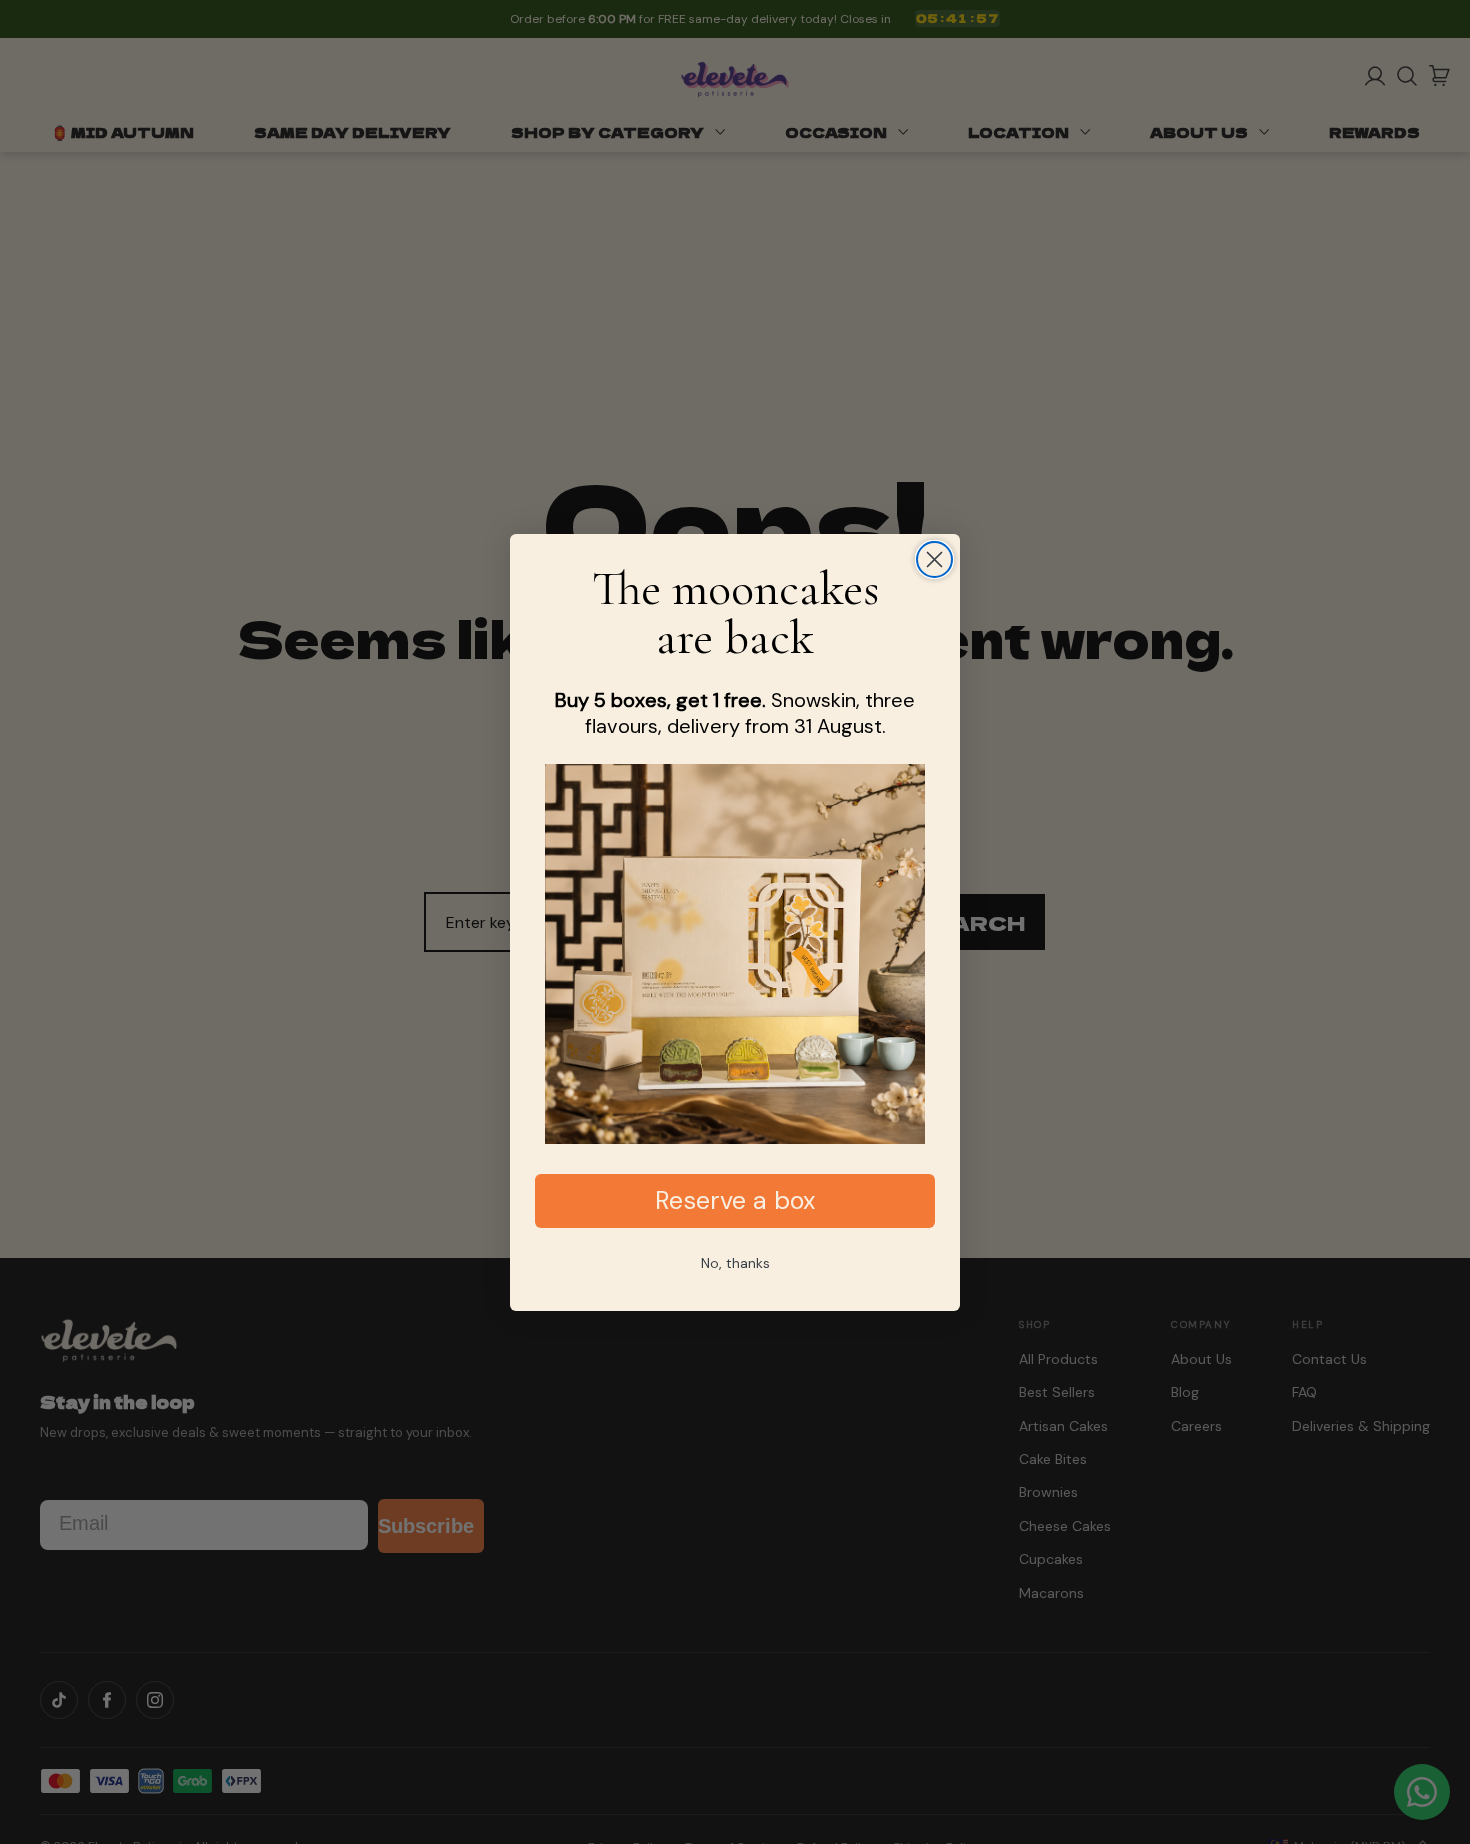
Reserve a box (735, 1200)
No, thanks (735, 1263)
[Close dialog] (934, 559)
